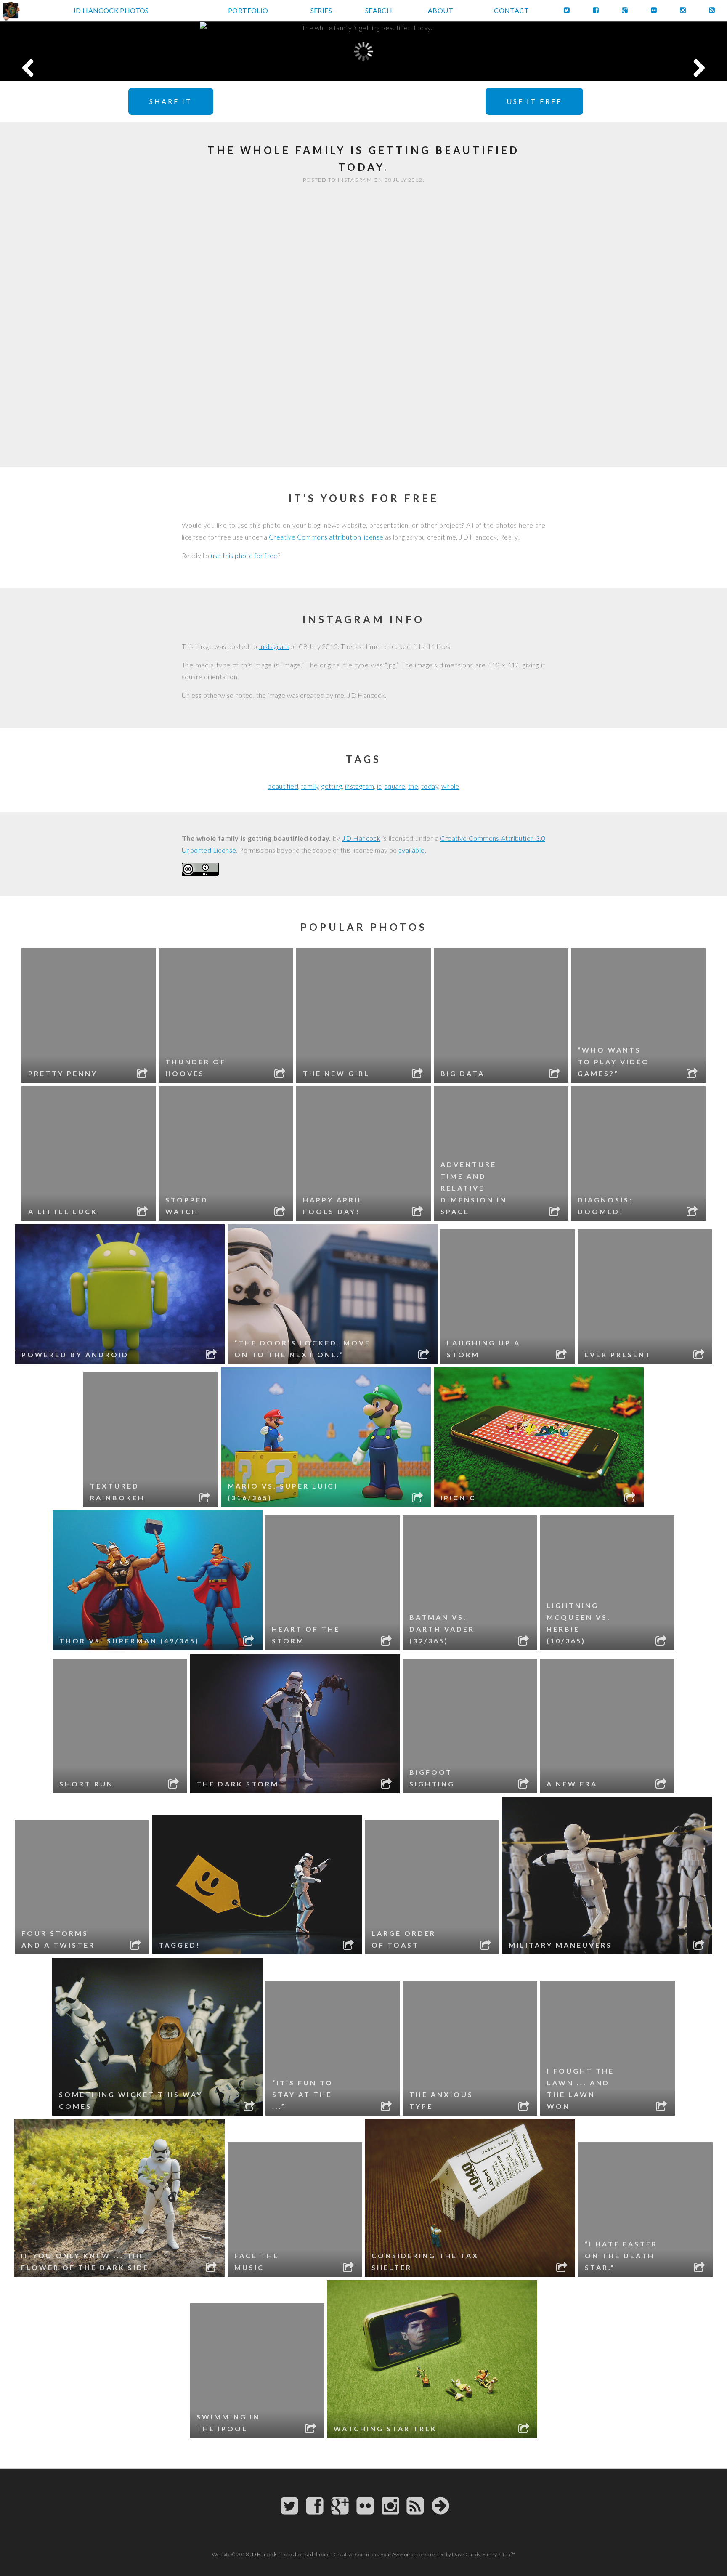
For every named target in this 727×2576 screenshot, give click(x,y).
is (379, 786)
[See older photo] (654, 51)
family (310, 786)
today (430, 786)
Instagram (274, 646)
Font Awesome (397, 2554)
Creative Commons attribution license (326, 537)
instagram (360, 786)
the (413, 786)
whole (450, 786)
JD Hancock (361, 838)
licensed (304, 2554)
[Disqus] (363, 327)
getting (332, 786)
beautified (283, 786)
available (412, 850)
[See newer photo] (73, 51)
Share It (171, 101)
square (395, 786)
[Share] (143, 1075)
